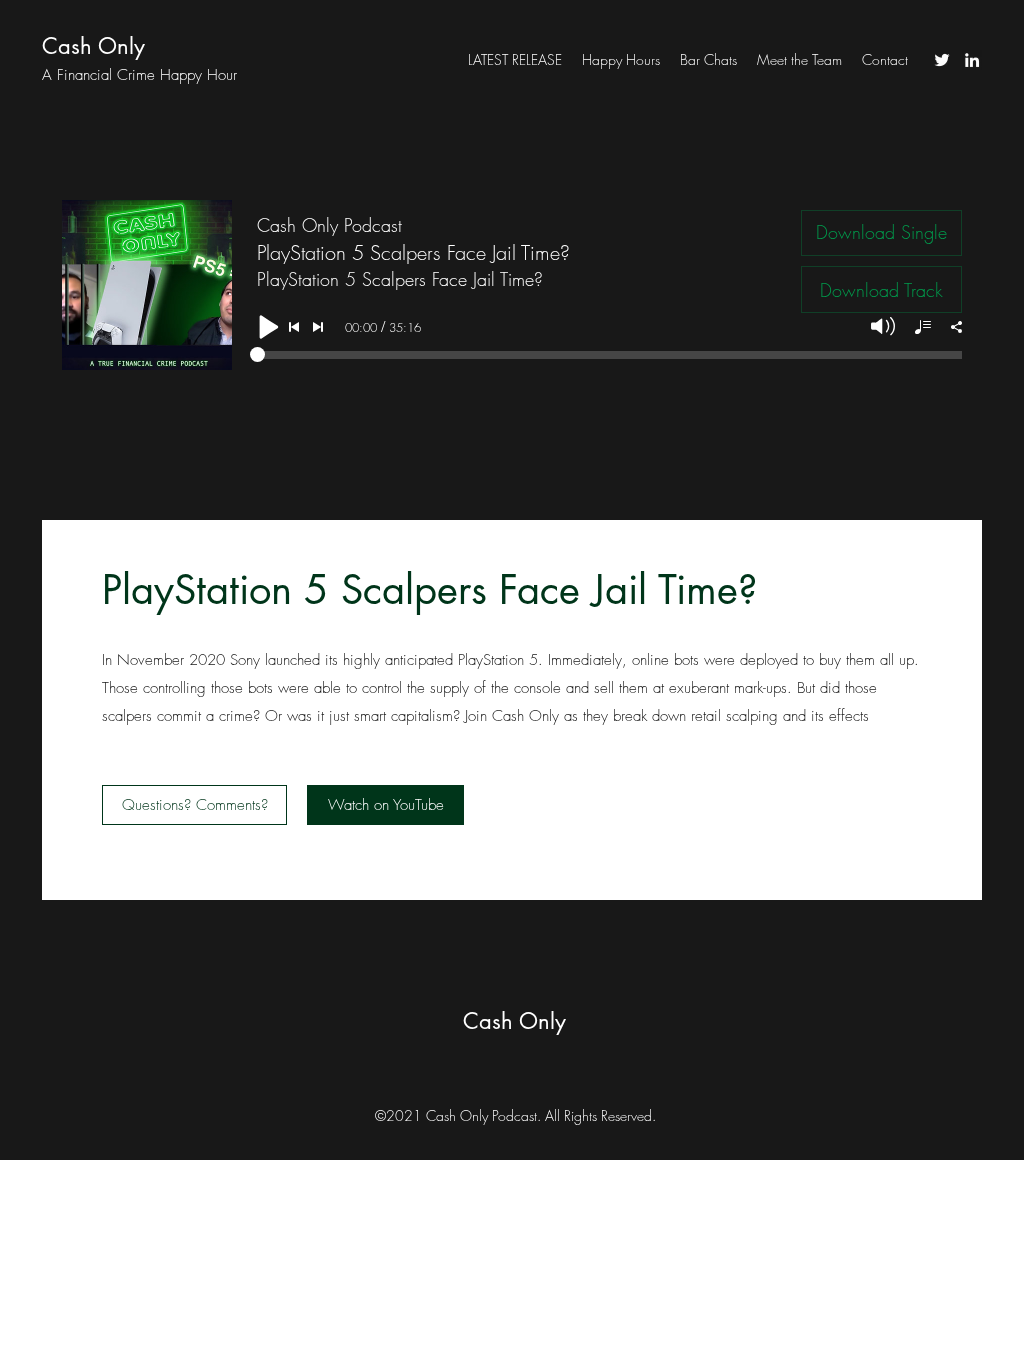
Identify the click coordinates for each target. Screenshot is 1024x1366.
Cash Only (93, 46)
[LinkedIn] (972, 60)
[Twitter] (942, 60)
